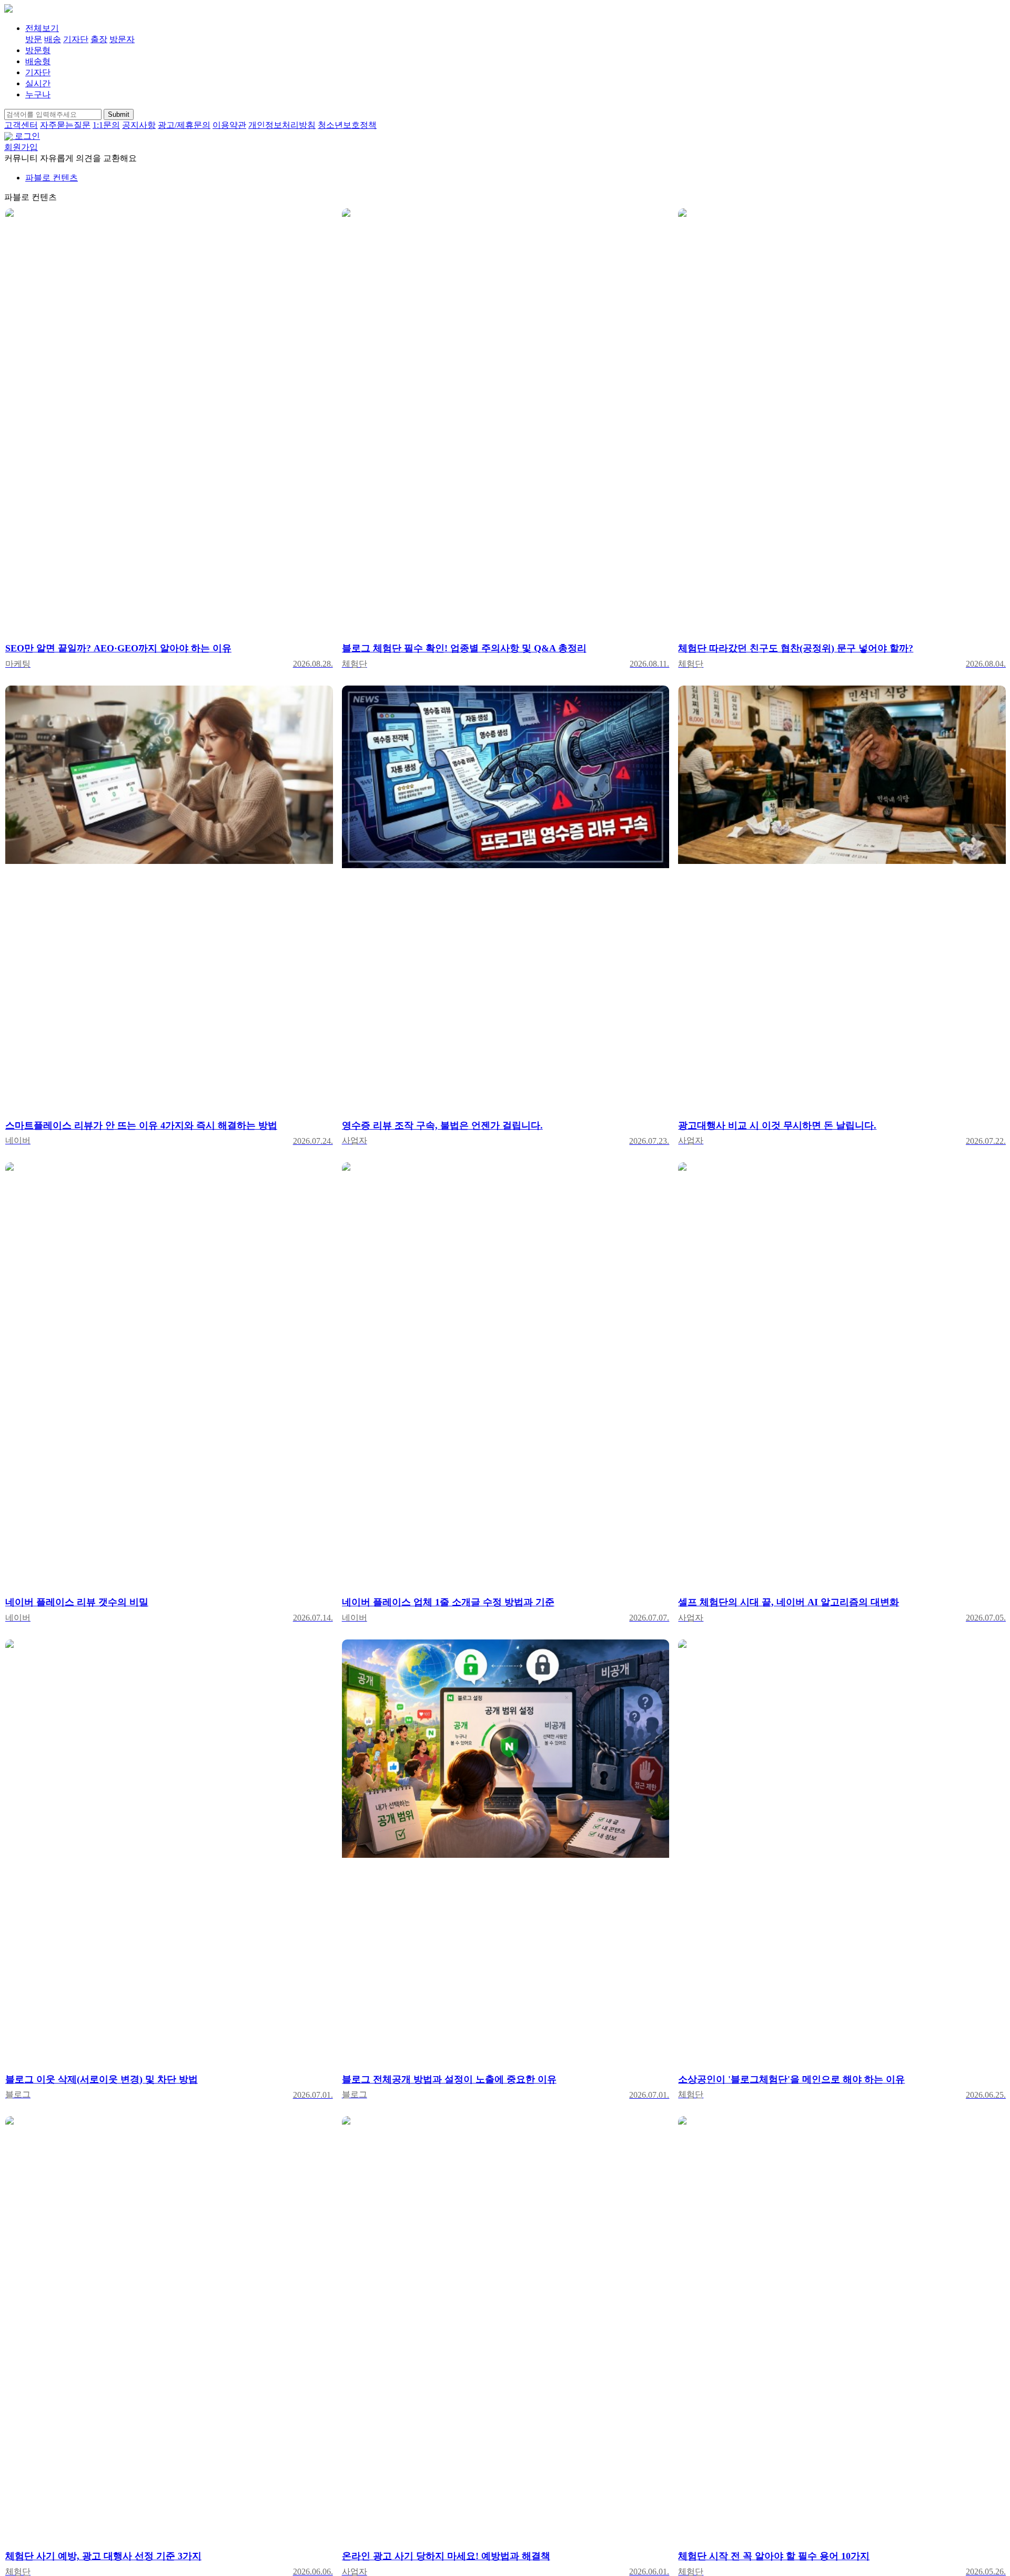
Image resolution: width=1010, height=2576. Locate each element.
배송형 (38, 61)
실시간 (38, 83)
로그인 (27, 136)
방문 (34, 39)
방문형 (38, 50)
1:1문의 (106, 125)
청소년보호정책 (347, 125)
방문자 (122, 39)
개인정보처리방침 (282, 125)
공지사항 (139, 125)
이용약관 (229, 125)
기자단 (76, 39)
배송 (53, 39)
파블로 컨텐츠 (52, 178)
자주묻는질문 (65, 125)
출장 (99, 39)
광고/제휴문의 (184, 125)
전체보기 (42, 28)
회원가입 (21, 147)
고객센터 (21, 125)
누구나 (38, 94)
